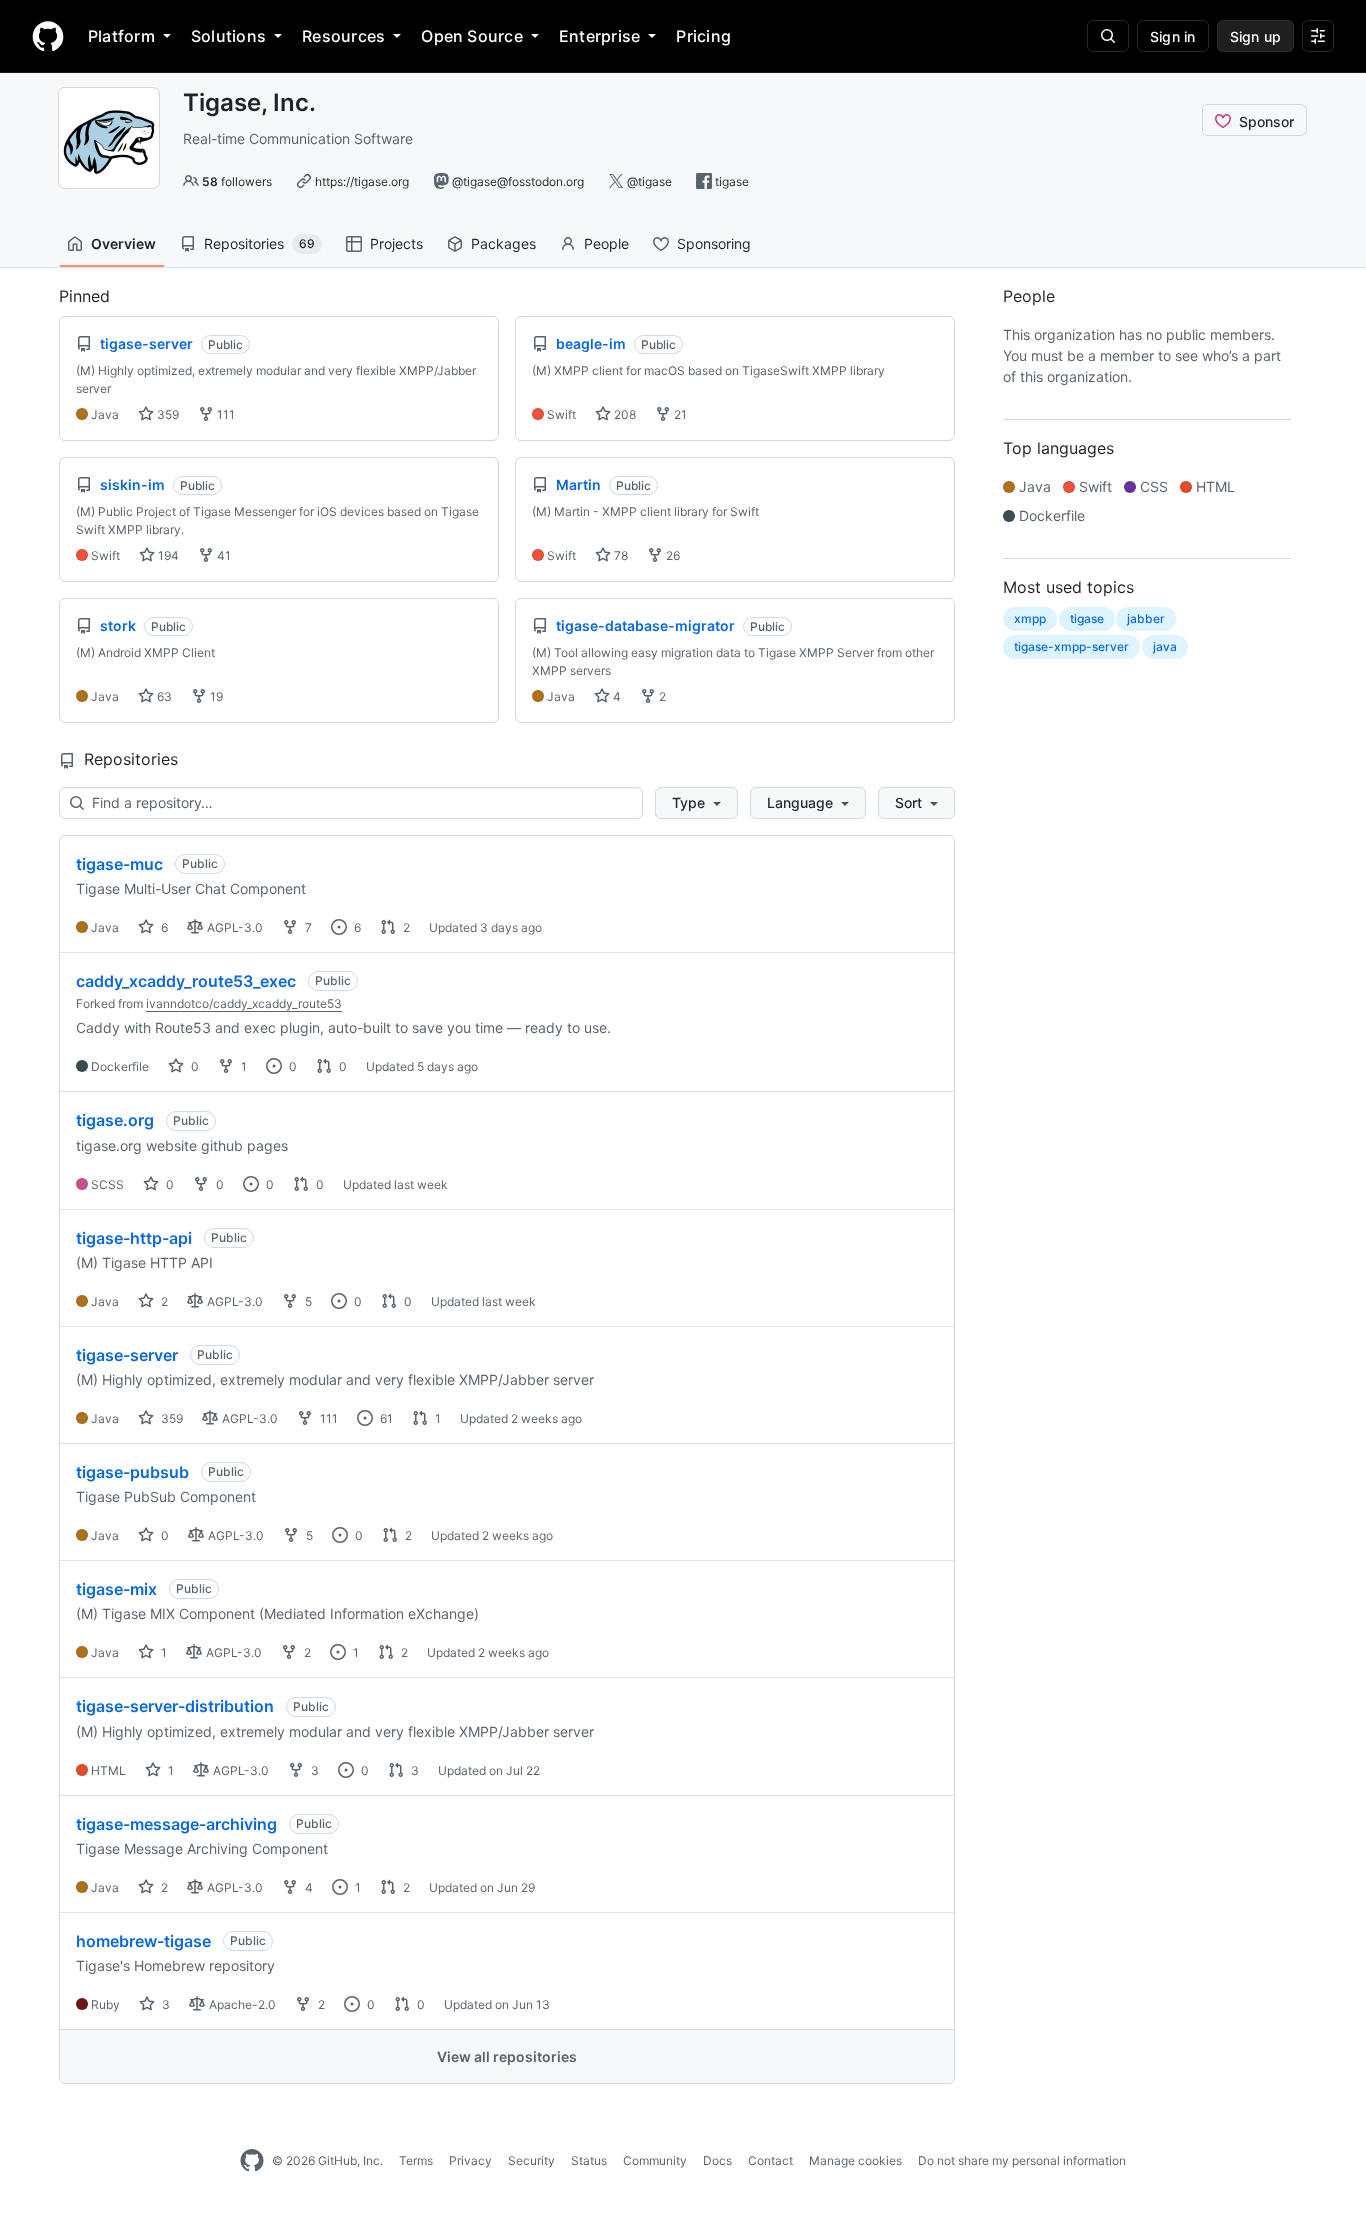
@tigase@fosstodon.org (518, 181)
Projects (396, 243)
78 (619, 555)
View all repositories (507, 2056)
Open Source (472, 36)
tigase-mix (116, 1589)
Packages (503, 243)
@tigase (649, 181)
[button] (696, 803)
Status (589, 2160)
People (606, 243)
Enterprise (599, 36)
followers (237, 181)
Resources (343, 36)
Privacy (470, 2160)
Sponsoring (714, 243)
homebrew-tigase (143, 1941)
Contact (770, 2160)
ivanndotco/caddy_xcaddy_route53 (244, 1003)
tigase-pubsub (132, 1472)
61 (385, 1418)
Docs (717, 2160)
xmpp (1030, 618)
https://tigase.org (362, 181)
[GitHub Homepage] (252, 2161)
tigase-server (127, 1355)
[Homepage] (48, 36)
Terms (416, 2160)
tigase (732, 181)
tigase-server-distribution (175, 1706)
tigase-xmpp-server (1071, 646)
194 (167, 555)
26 (671, 555)
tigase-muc (119, 864)
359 (166, 414)
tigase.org (115, 1120)
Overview (123, 243)
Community (655, 2160)
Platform (121, 36)
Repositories (259, 243)
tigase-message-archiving (176, 1824)
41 (222, 555)
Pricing (703, 36)
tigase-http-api (134, 1238)
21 (679, 414)
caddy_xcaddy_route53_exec (186, 981)
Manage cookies (855, 2160)
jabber (1146, 618)
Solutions (228, 36)
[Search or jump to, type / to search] (1108, 36)
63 (163, 696)
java (1165, 646)
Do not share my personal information (1022, 2160)
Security (531, 2160)
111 (224, 414)
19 (215, 696)
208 (623, 414)
